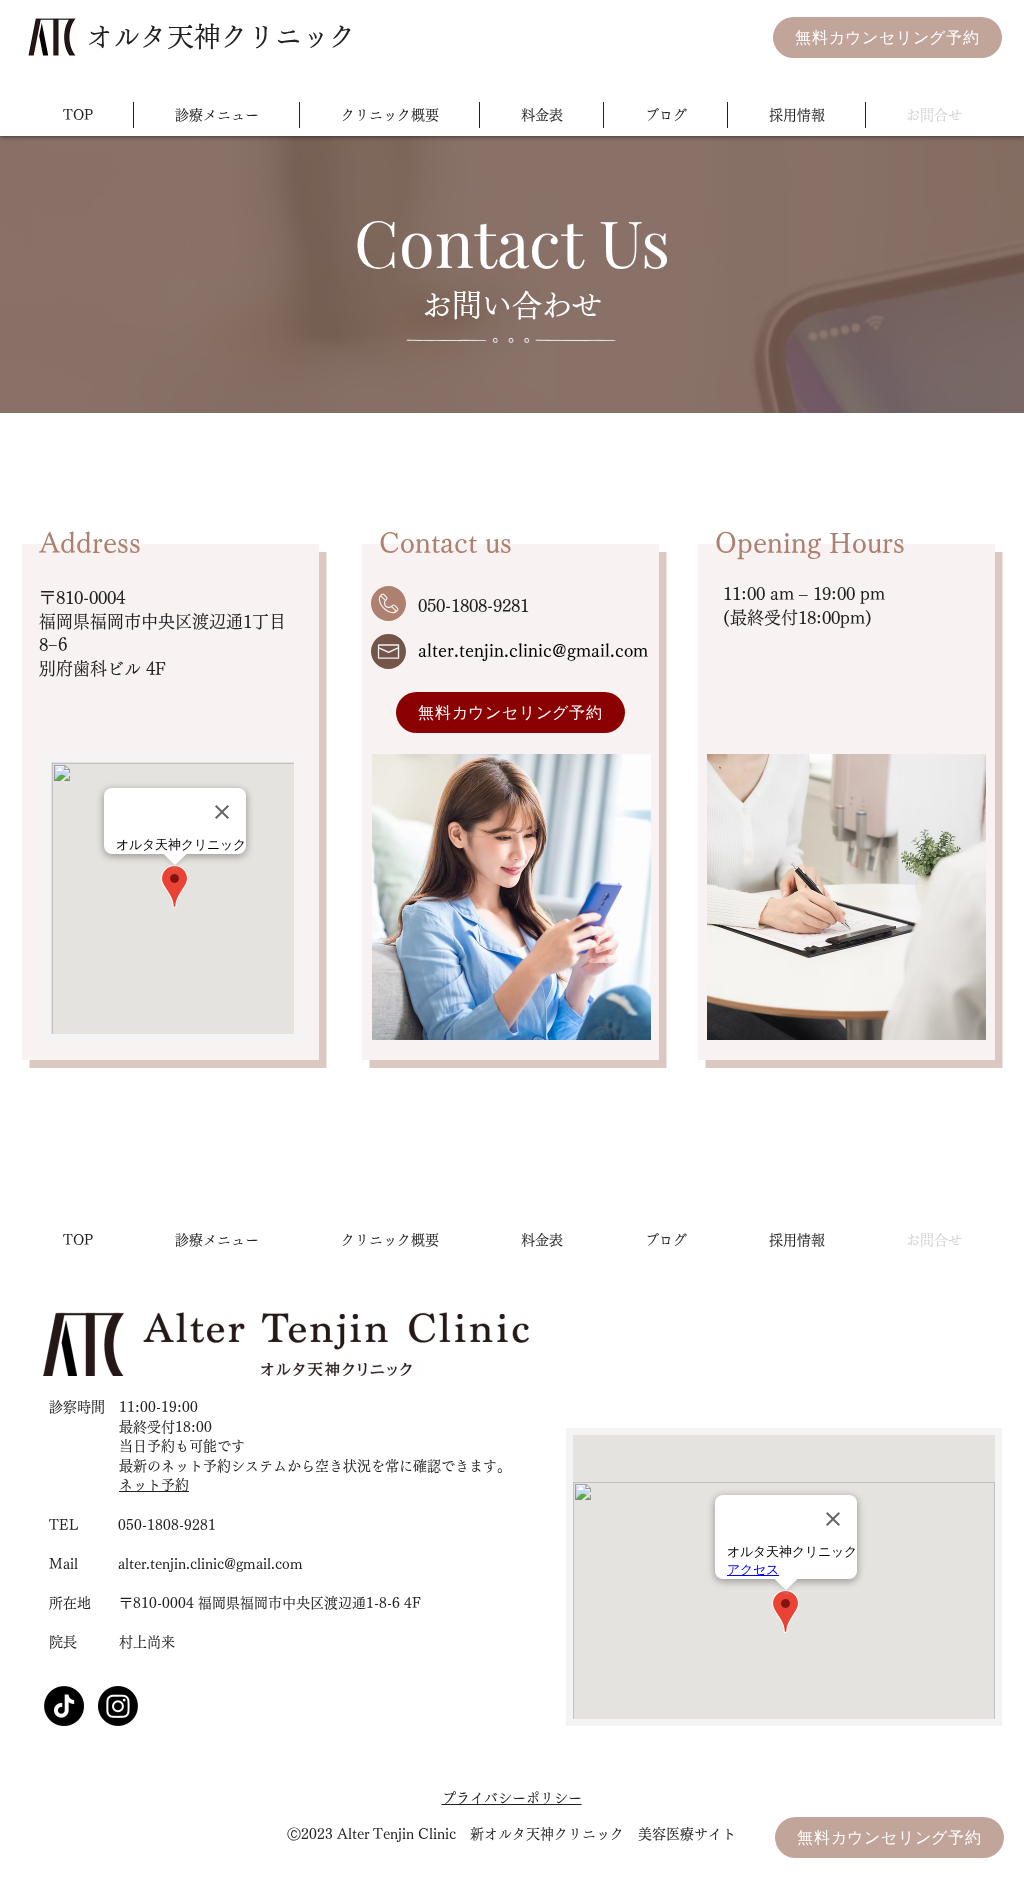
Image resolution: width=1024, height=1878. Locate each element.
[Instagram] (118, 1706)
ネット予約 (154, 1485)
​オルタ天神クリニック (221, 36)
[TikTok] (64, 1706)
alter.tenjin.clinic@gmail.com (533, 650)
